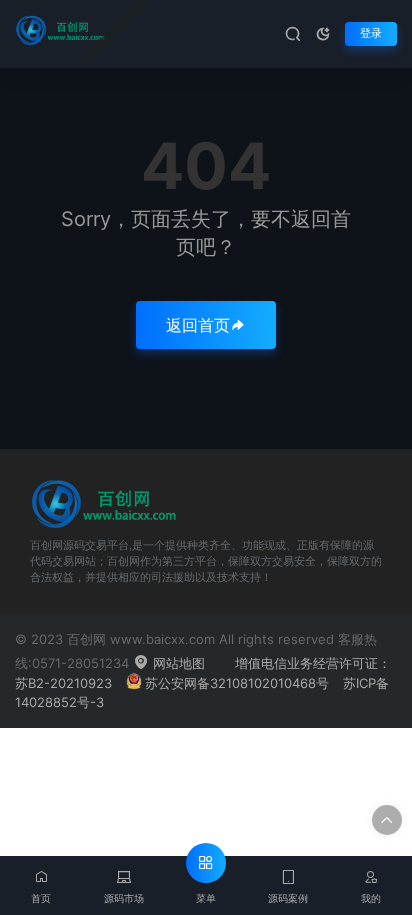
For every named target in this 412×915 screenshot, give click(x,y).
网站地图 (177, 663)
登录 (371, 33)
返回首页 (198, 325)
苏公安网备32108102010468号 (237, 683)
